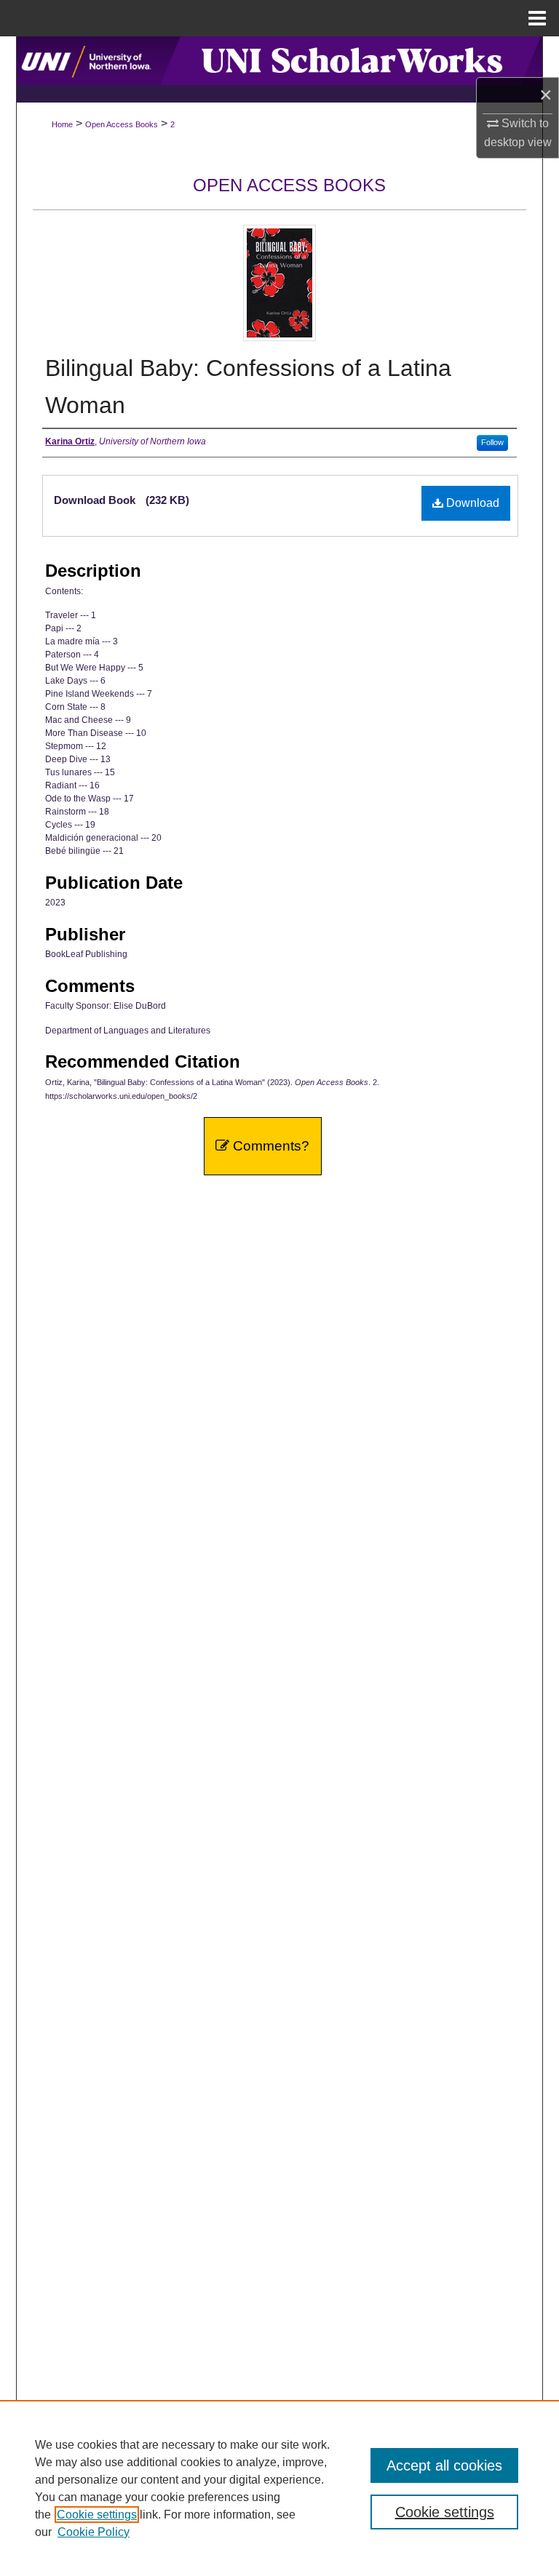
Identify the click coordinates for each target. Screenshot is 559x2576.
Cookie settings (97, 2515)
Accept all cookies (444, 2465)
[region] (279, 2488)
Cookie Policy (94, 2532)
